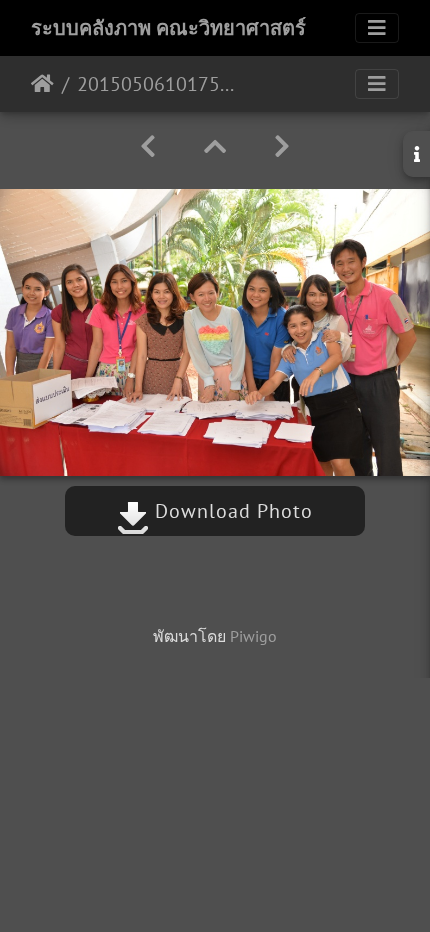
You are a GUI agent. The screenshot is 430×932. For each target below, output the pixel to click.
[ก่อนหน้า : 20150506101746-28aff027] (148, 146)
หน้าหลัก (42, 84)
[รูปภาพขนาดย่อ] (215, 146)
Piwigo (253, 636)
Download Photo (231, 511)
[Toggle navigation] (377, 28)
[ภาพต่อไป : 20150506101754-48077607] (282, 146)
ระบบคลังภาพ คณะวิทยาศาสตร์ (168, 28)
